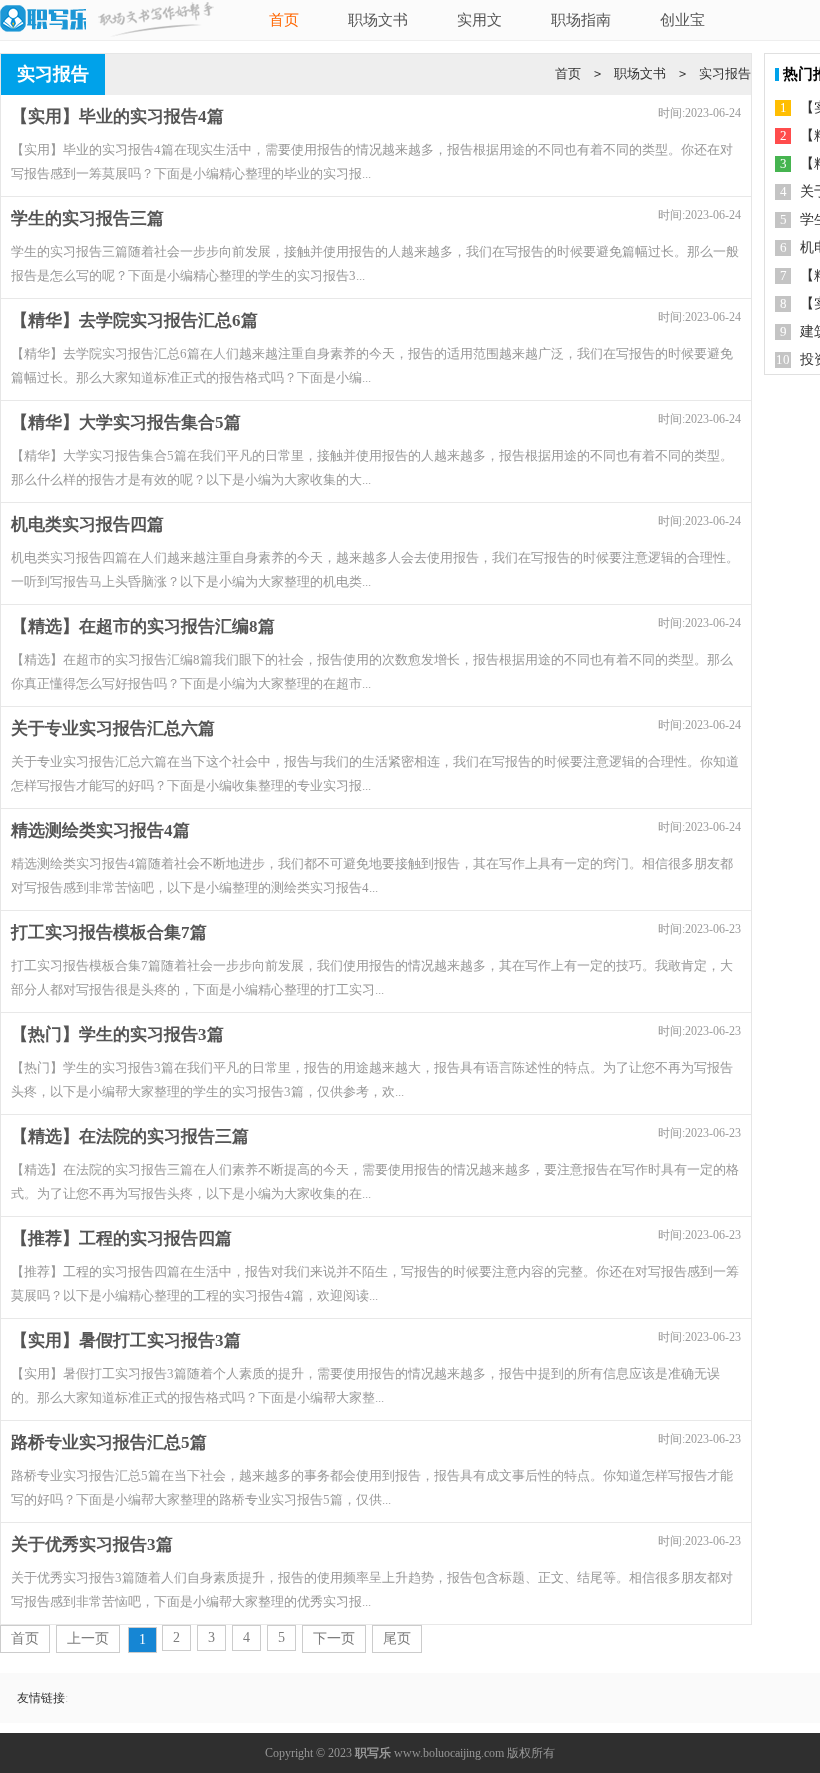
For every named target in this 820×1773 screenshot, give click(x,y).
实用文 (479, 20)
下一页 (334, 1638)
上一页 (88, 1638)
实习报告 (725, 73)
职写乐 (373, 1753)
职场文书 (378, 20)
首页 (284, 20)
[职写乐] (43, 19)
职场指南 (581, 20)
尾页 (397, 1638)
